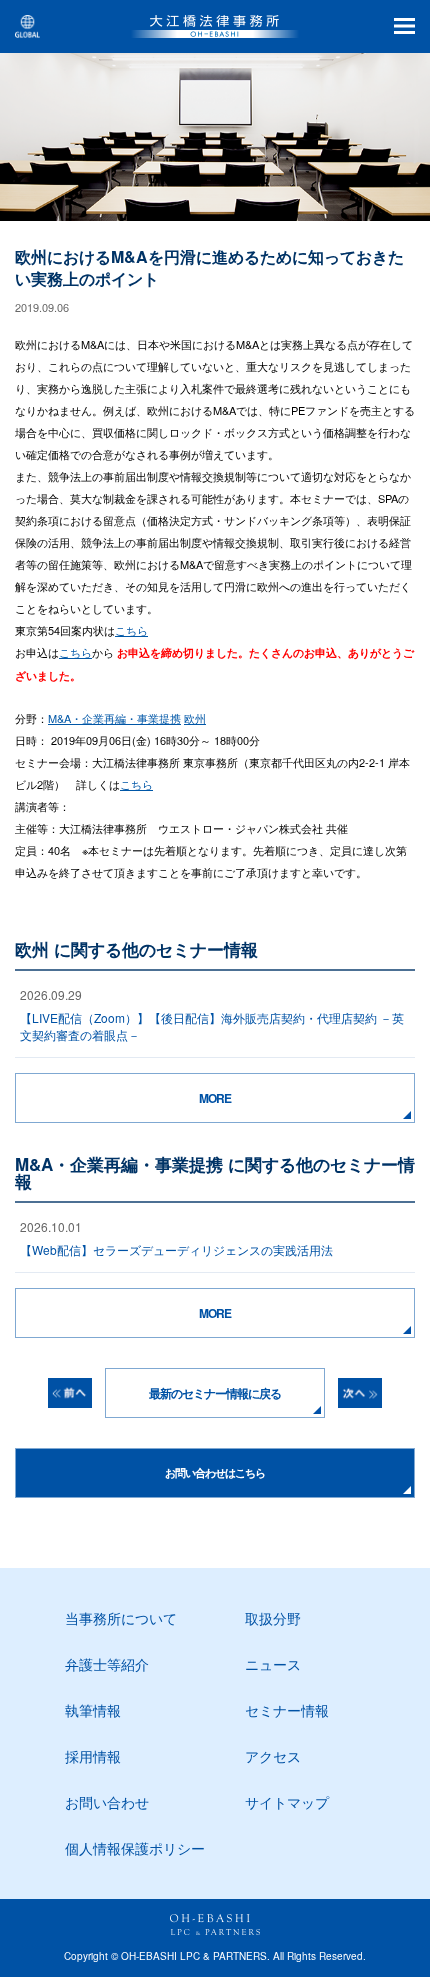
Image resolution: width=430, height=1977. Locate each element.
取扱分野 (273, 1618)
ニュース (273, 1664)
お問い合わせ (107, 1802)
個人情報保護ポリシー (135, 1848)
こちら (131, 630)
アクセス (273, 1756)
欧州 (195, 718)
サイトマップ (287, 1802)
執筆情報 (93, 1710)
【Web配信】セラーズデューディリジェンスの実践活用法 (176, 1249)
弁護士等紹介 (107, 1664)
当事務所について (121, 1618)
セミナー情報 (287, 1710)
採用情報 (93, 1756)
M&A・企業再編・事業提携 (114, 718)
